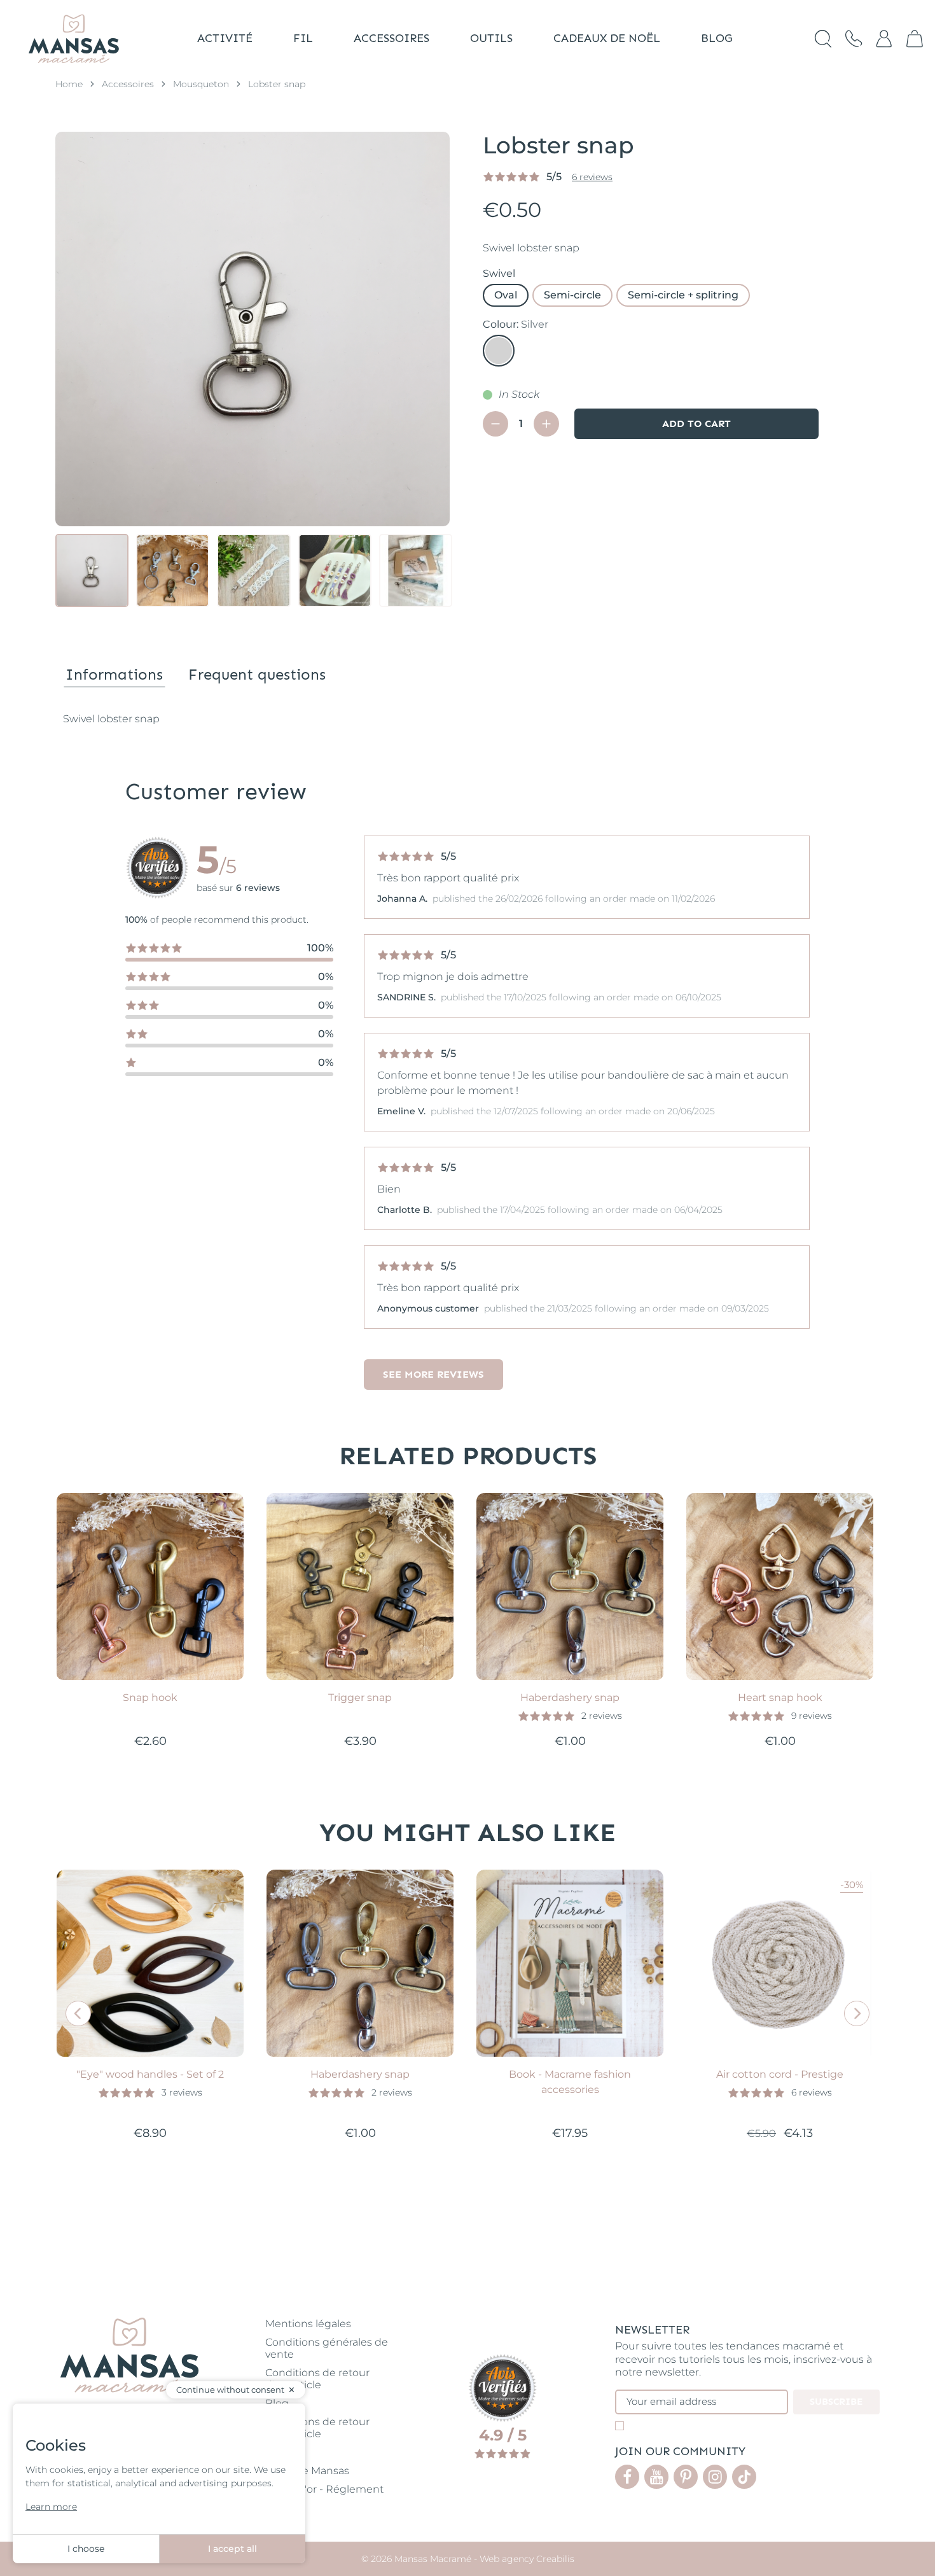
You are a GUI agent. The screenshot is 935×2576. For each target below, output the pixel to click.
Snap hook (150, 1697)
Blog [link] (277, 2403)
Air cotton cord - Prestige (780, 2074)
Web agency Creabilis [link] (527, 2559)
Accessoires (128, 84)
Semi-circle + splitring (683, 295)
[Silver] (499, 351)
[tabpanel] (468, 719)
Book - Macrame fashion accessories (570, 2082)
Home (69, 84)
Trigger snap (360, 1697)
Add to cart (696, 423)
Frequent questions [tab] (257, 674)
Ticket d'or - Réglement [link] (324, 2489)
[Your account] (884, 39)
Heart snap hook (780, 1697)
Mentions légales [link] (308, 2324)
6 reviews (592, 177)
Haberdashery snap (570, 1697)
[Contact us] (854, 39)
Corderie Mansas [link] (307, 2471)
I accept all (232, 2549)
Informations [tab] (114, 674)
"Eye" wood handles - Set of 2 (150, 2074)
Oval (506, 295)
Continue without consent (230, 2390)
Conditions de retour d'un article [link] (317, 2379)
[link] (915, 39)
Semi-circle (572, 295)
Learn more (51, 2507)
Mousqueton (201, 84)
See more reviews (433, 1374)
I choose (86, 2549)
